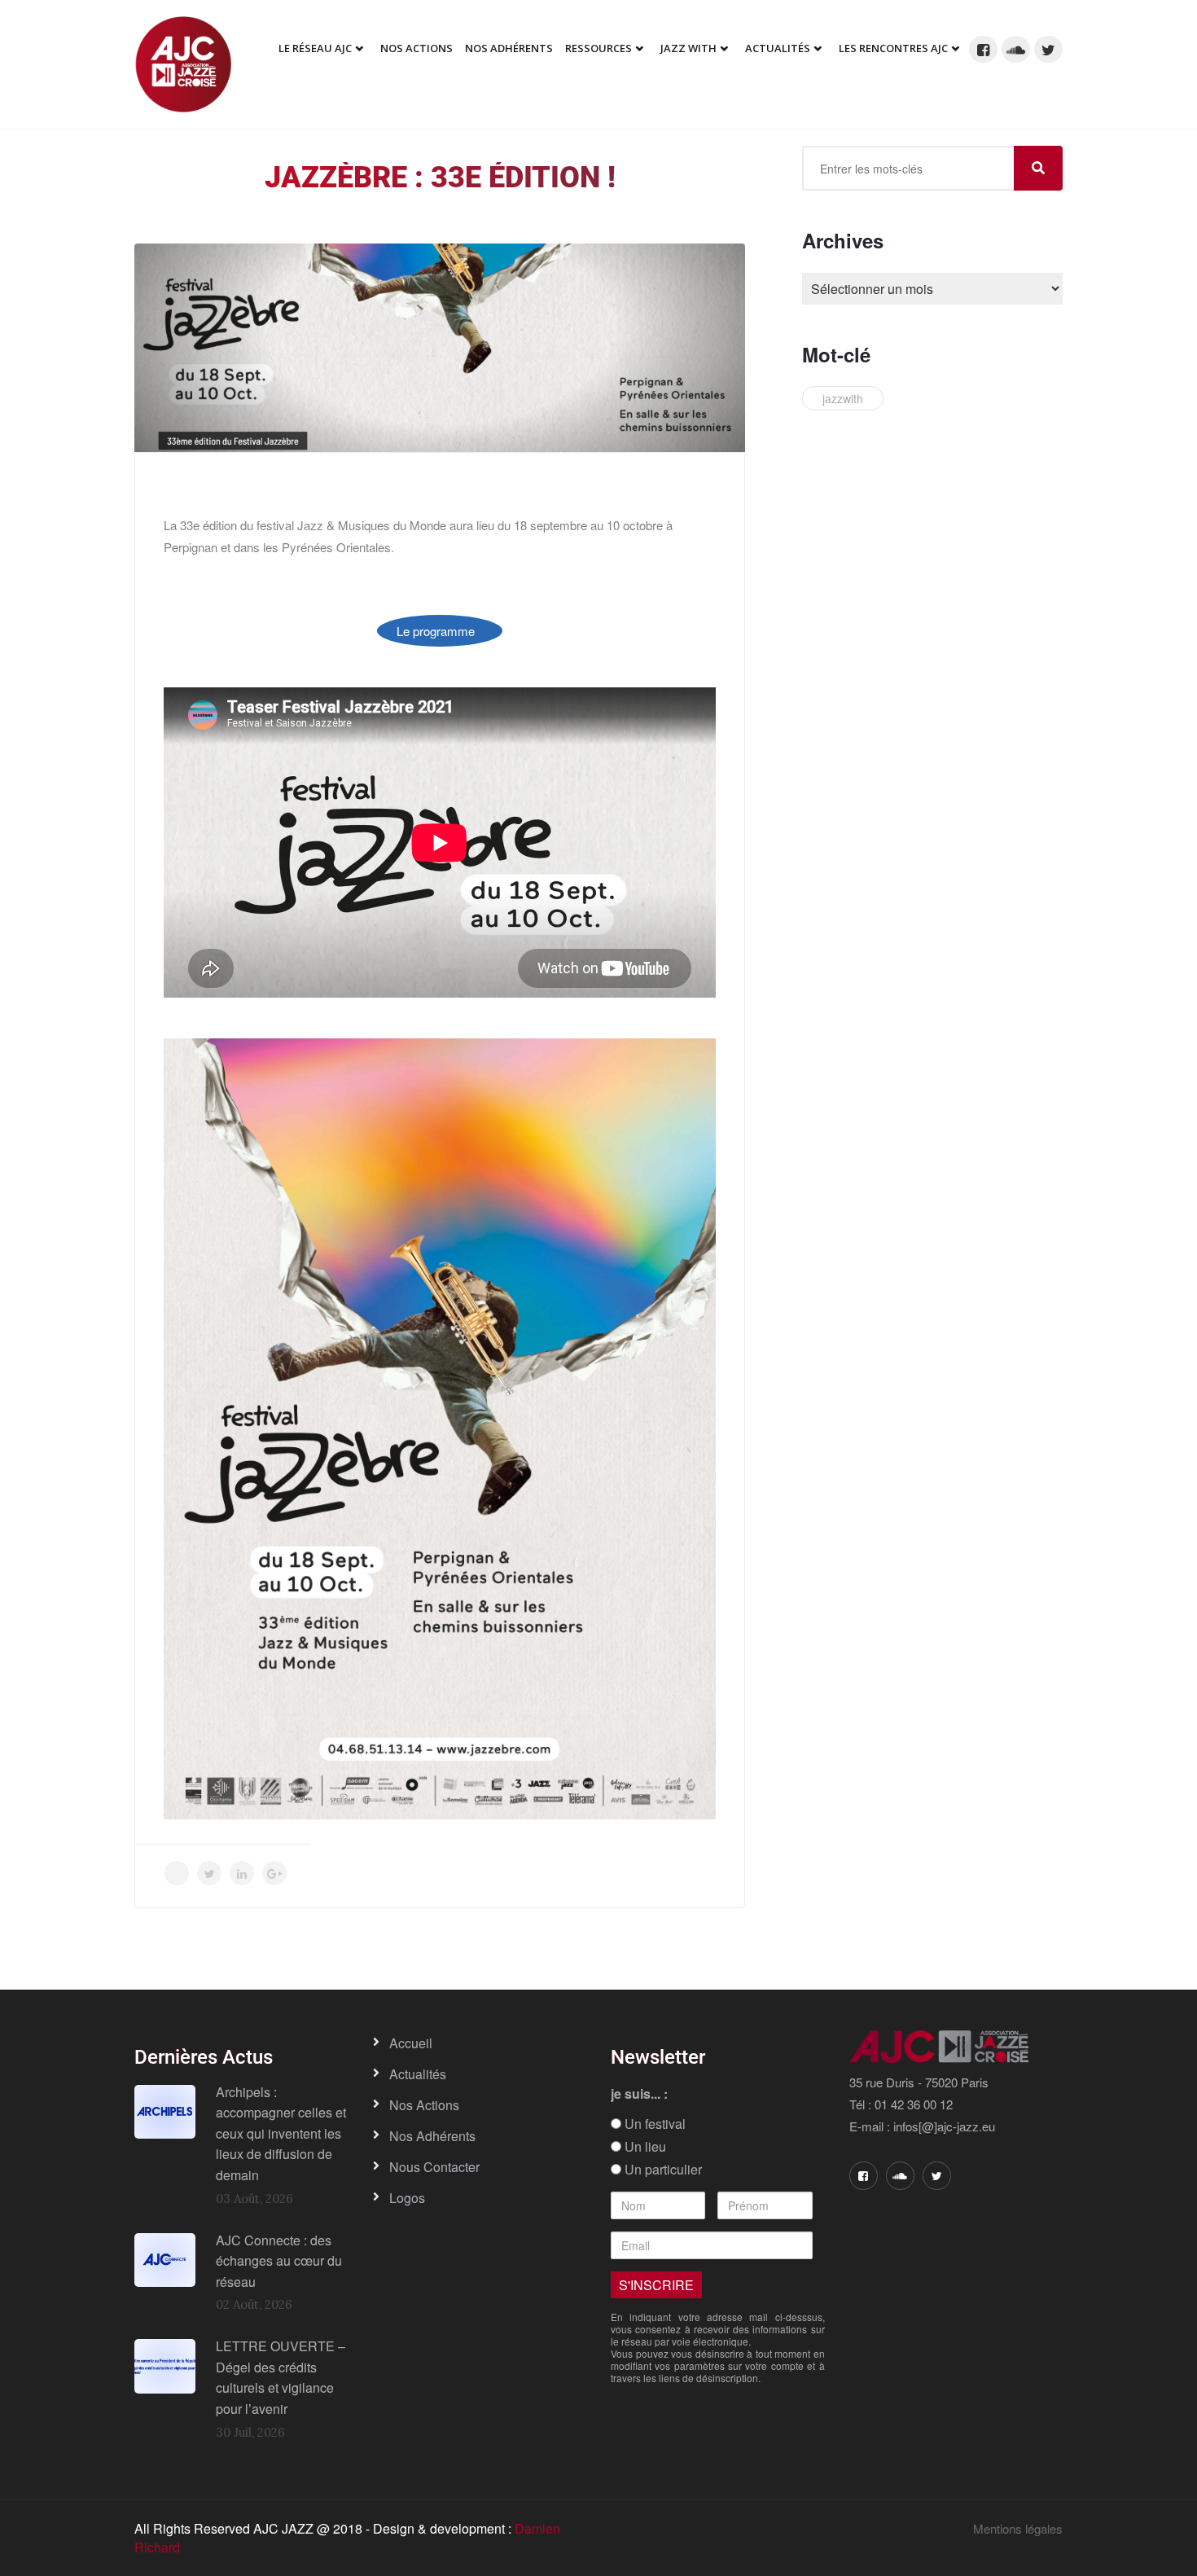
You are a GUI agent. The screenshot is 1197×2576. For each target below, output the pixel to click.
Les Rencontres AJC (893, 48)
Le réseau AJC (315, 48)
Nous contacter (434, 2167)
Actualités (778, 48)
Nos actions (424, 2105)
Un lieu (644, 2147)
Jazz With (688, 48)
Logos (407, 2198)
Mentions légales (1018, 2528)
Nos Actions (417, 48)
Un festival (653, 2124)
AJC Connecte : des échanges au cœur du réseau (279, 2261)
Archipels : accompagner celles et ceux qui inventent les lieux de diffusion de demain (281, 2133)
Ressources (598, 48)
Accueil (411, 2043)
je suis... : (639, 2094)
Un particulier (662, 2170)
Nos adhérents (509, 48)
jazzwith (843, 398)
